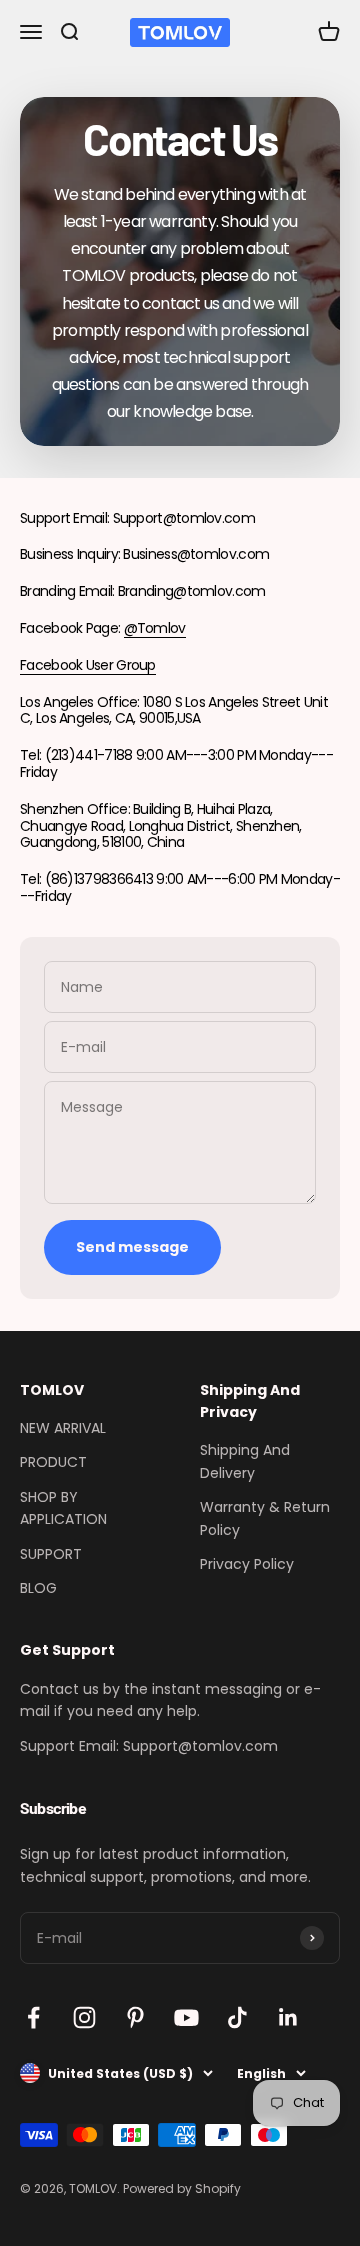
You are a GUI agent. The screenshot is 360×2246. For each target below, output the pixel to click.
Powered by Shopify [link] (182, 2188)
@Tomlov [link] (155, 628)
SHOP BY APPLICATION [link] (63, 1508)
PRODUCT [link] (53, 1462)
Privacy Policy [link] (247, 1564)
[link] (69, 32)
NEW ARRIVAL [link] (63, 1428)
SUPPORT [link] (51, 1554)
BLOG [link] (38, 1588)
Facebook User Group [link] (88, 665)
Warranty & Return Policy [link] (265, 1518)
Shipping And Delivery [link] (245, 1461)
